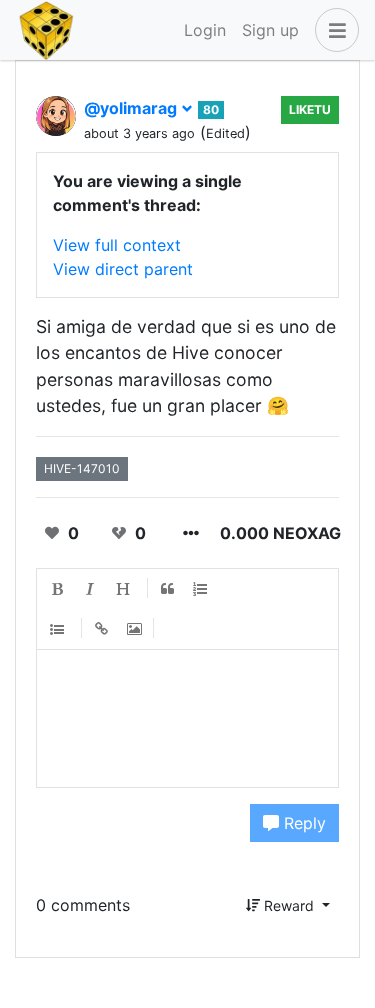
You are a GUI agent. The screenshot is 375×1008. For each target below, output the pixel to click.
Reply (302, 823)
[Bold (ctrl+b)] (58, 590)
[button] (333, 30)
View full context (117, 245)
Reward (289, 905)
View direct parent (123, 269)
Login (205, 30)
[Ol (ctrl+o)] (201, 590)
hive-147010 (82, 468)
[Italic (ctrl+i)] (91, 590)
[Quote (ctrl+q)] (168, 590)
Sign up (270, 30)
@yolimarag (132, 108)
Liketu (310, 109)
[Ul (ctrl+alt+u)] (58, 629)
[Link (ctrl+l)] (102, 629)
